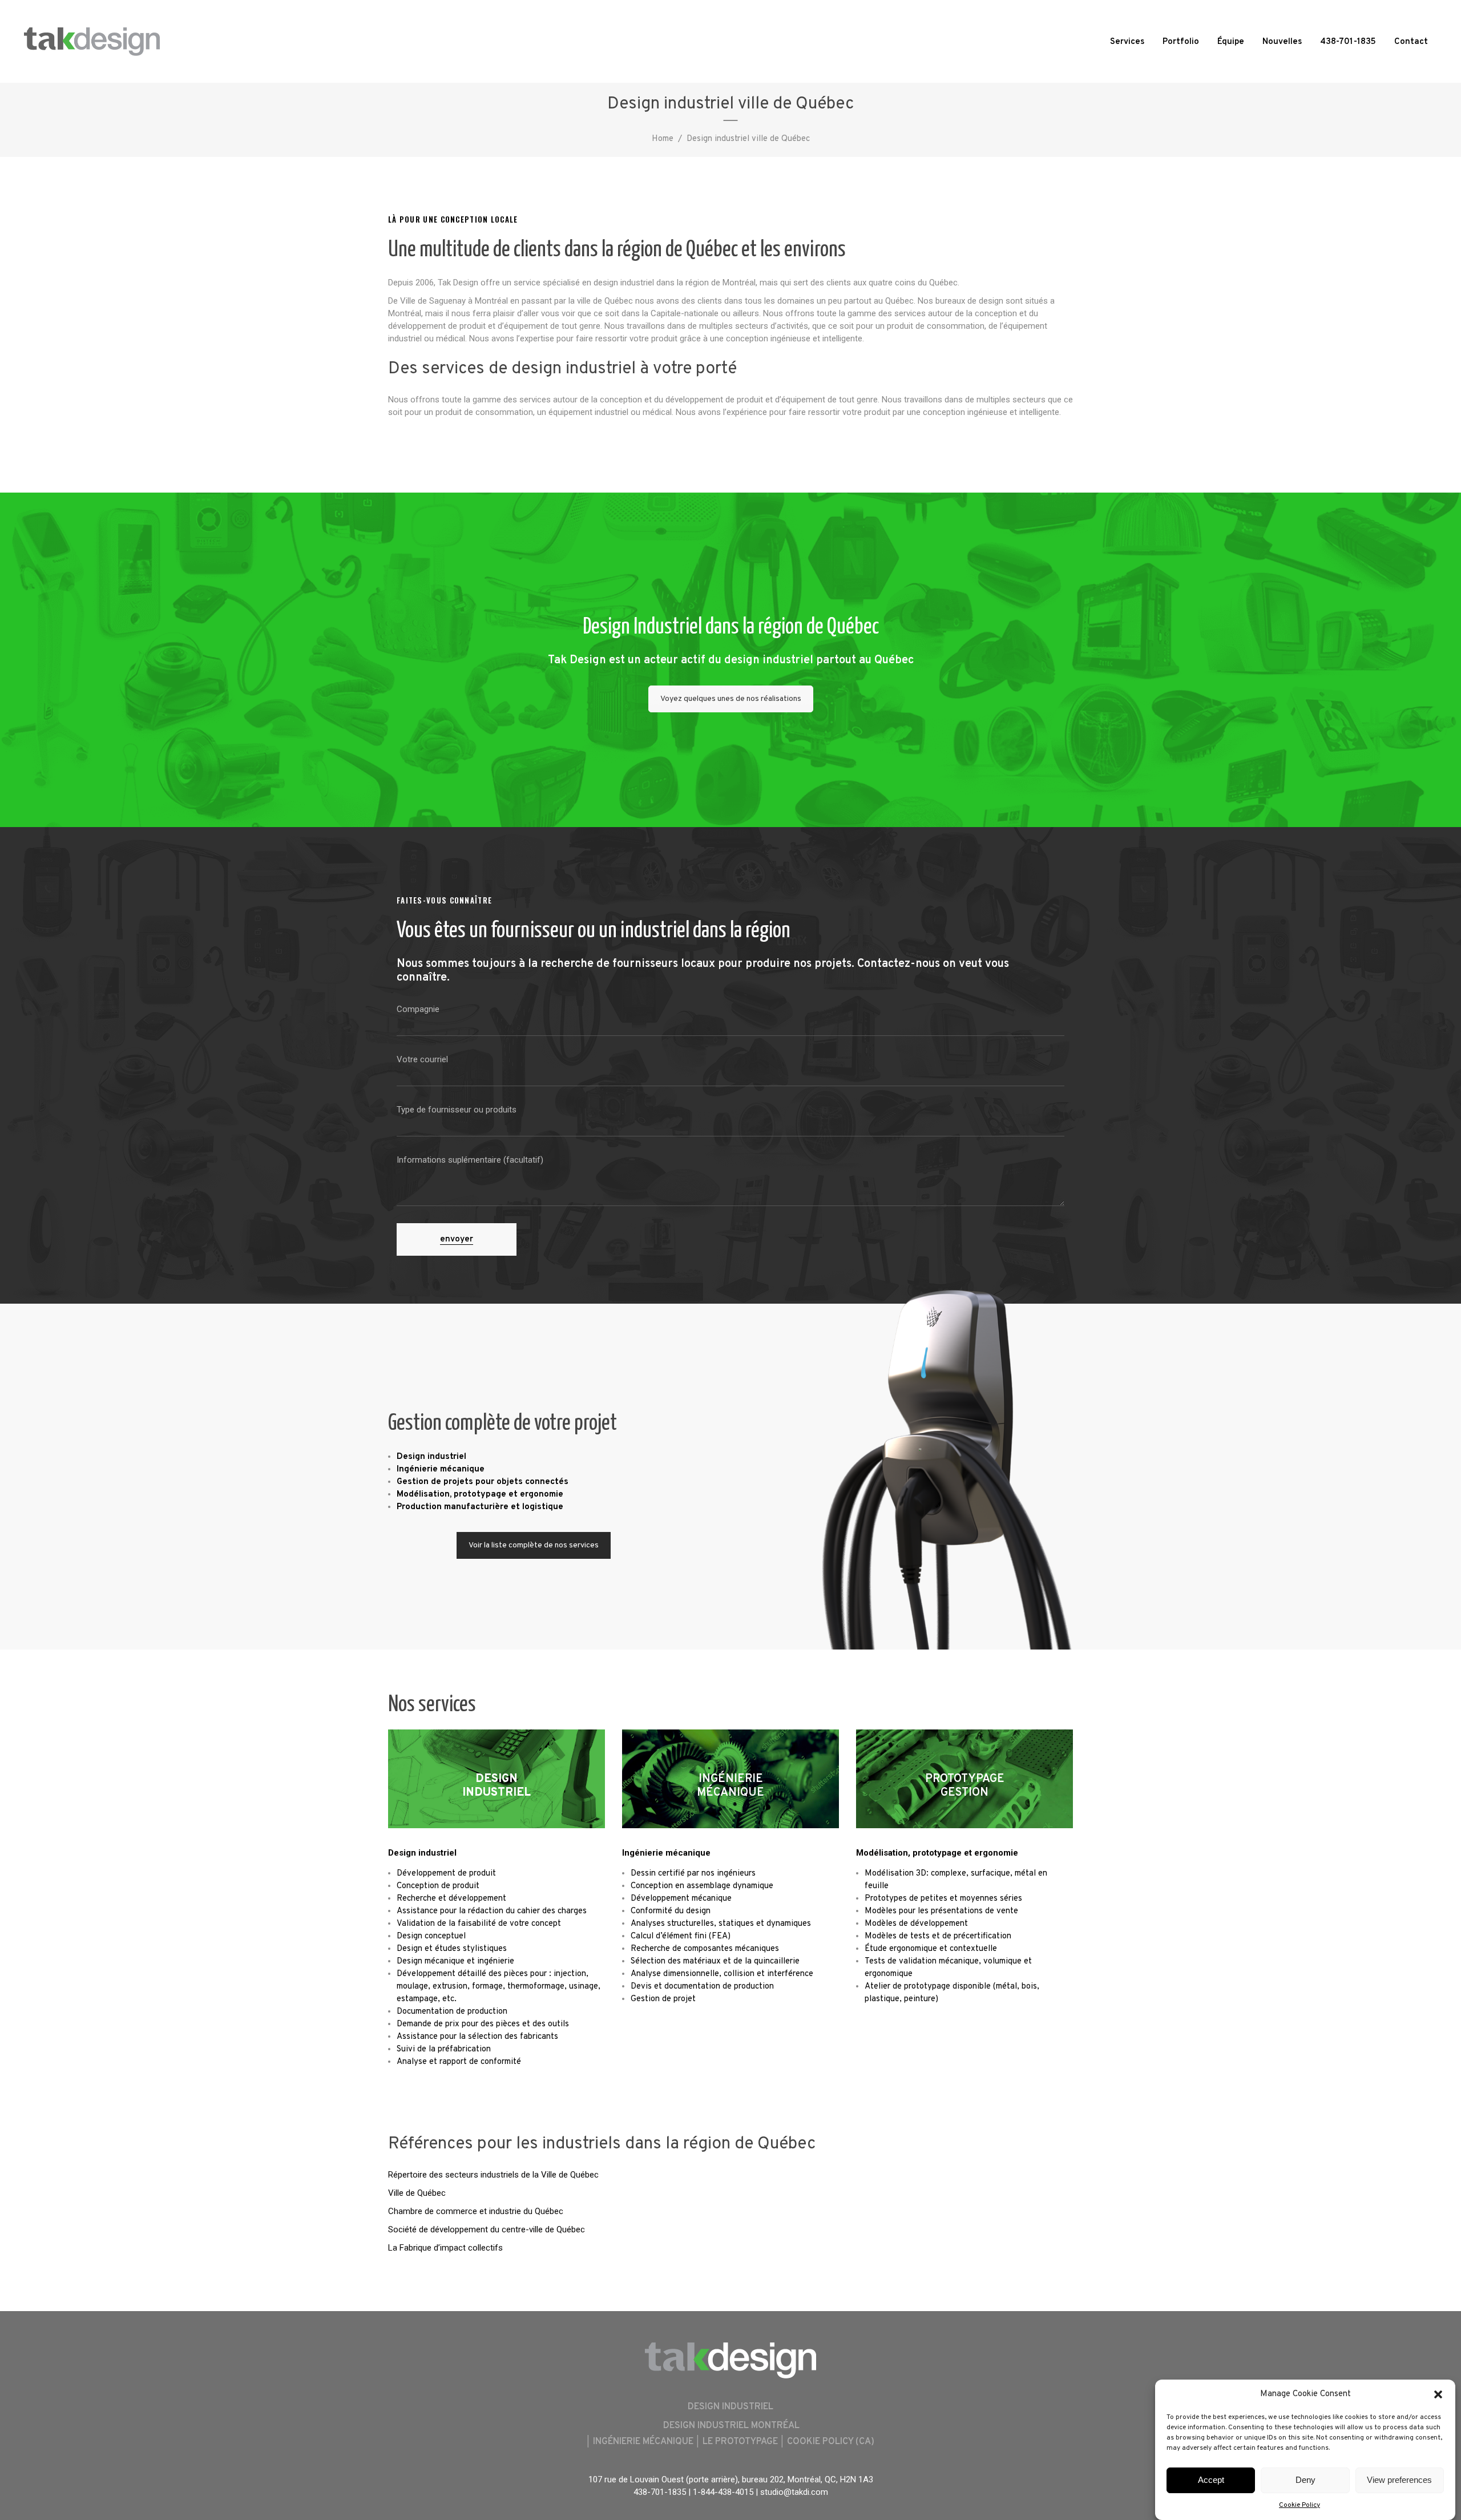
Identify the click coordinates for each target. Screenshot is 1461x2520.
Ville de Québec (417, 2193)
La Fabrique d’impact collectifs (445, 2248)
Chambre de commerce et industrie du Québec (476, 2211)
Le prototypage (740, 2442)
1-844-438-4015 (723, 2492)
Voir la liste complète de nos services (534, 1545)
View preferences (1399, 2480)
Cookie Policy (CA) (831, 2442)
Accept (1211, 2480)
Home (663, 139)
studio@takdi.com (794, 2492)
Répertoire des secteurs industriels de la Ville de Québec (493, 2175)
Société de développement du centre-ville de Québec (487, 2229)
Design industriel (422, 1853)
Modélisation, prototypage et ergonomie (937, 1853)
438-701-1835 (660, 2492)
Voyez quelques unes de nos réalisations (731, 699)
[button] (1438, 2394)
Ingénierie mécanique (666, 1853)
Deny (1305, 2480)
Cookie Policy (1299, 2505)
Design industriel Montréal (731, 2426)
